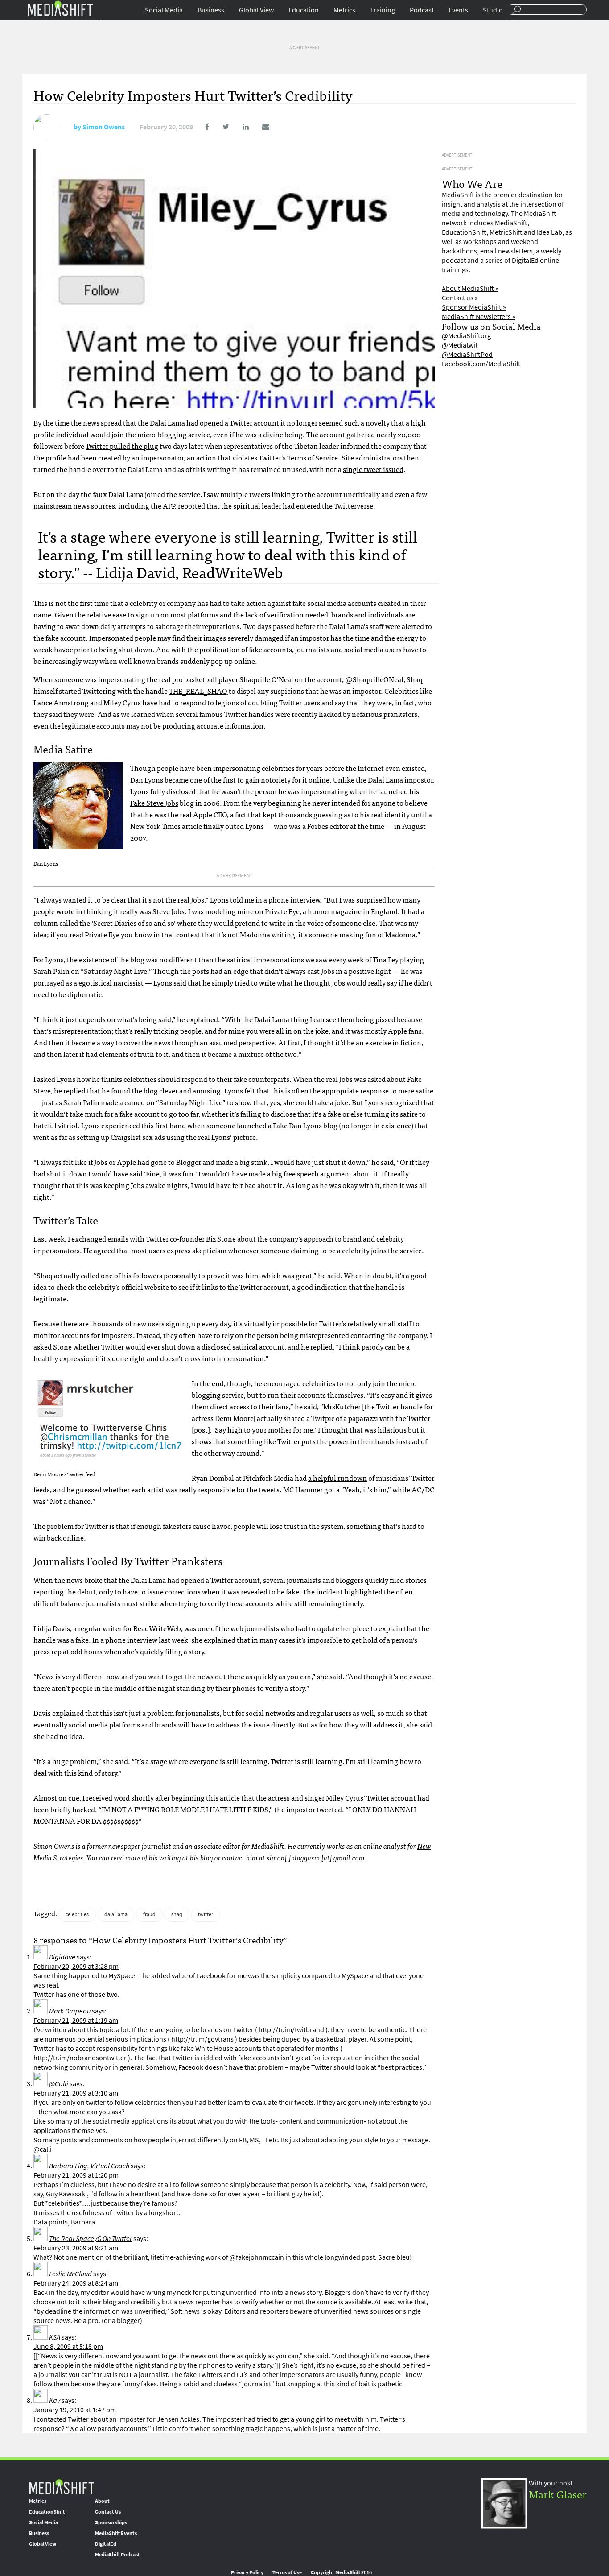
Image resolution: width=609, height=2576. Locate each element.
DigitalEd (106, 2544)
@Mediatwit (460, 345)
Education (304, 10)
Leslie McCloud (70, 2274)
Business (211, 10)
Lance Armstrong (61, 702)
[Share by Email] (260, 127)
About (102, 2501)
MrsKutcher (342, 1406)
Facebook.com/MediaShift (481, 364)
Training (383, 10)
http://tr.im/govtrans (202, 2039)
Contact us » (460, 298)
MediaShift (62, 2486)
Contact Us (108, 2512)
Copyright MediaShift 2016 (341, 2572)
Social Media (164, 10)
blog (207, 1857)
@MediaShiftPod (467, 354)
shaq (177, 1914)
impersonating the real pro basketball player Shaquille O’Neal (196, 679)
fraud (149, 1914)
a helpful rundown (337, 1478)
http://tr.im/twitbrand (291, 2030)
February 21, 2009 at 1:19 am (76, 2020)
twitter (206, 1914)
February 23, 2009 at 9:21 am (76, 2248)
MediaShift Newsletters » (479, 317)
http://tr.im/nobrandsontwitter (80, 2058)
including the (146, 505)
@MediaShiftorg (466, 336)
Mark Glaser (558, 2494)
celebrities (77, 1914)
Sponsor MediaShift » (474, 307)
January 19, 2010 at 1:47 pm (75, 2410)
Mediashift (60, 8)
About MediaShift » (470, 288)
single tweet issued (373, 469)
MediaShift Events (116, 2533)
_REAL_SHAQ (198, 691)
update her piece (343, 1628)
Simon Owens (104, 127)
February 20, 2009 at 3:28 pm (76, 1966)
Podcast (422, 10)
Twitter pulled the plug (122, 446)
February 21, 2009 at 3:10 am (76, 2093)
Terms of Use (287, 2572)
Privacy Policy (247, 2572)
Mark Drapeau (70, 2011)
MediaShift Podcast (117, 2555)
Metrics (344, 10)
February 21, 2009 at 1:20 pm (76, 2175)
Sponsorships (111, 2522)
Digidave (62, 1957)
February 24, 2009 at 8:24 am (76, 2283)
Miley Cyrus (122, 702)
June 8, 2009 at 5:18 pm (68, 2346)
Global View (256, 10)
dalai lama (116, 1914)
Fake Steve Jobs (154, 803)
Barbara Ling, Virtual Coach (89, 2166)
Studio (493, 10)
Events (458, 10)
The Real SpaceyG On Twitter (91, 2238)
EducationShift (47, 2512)
